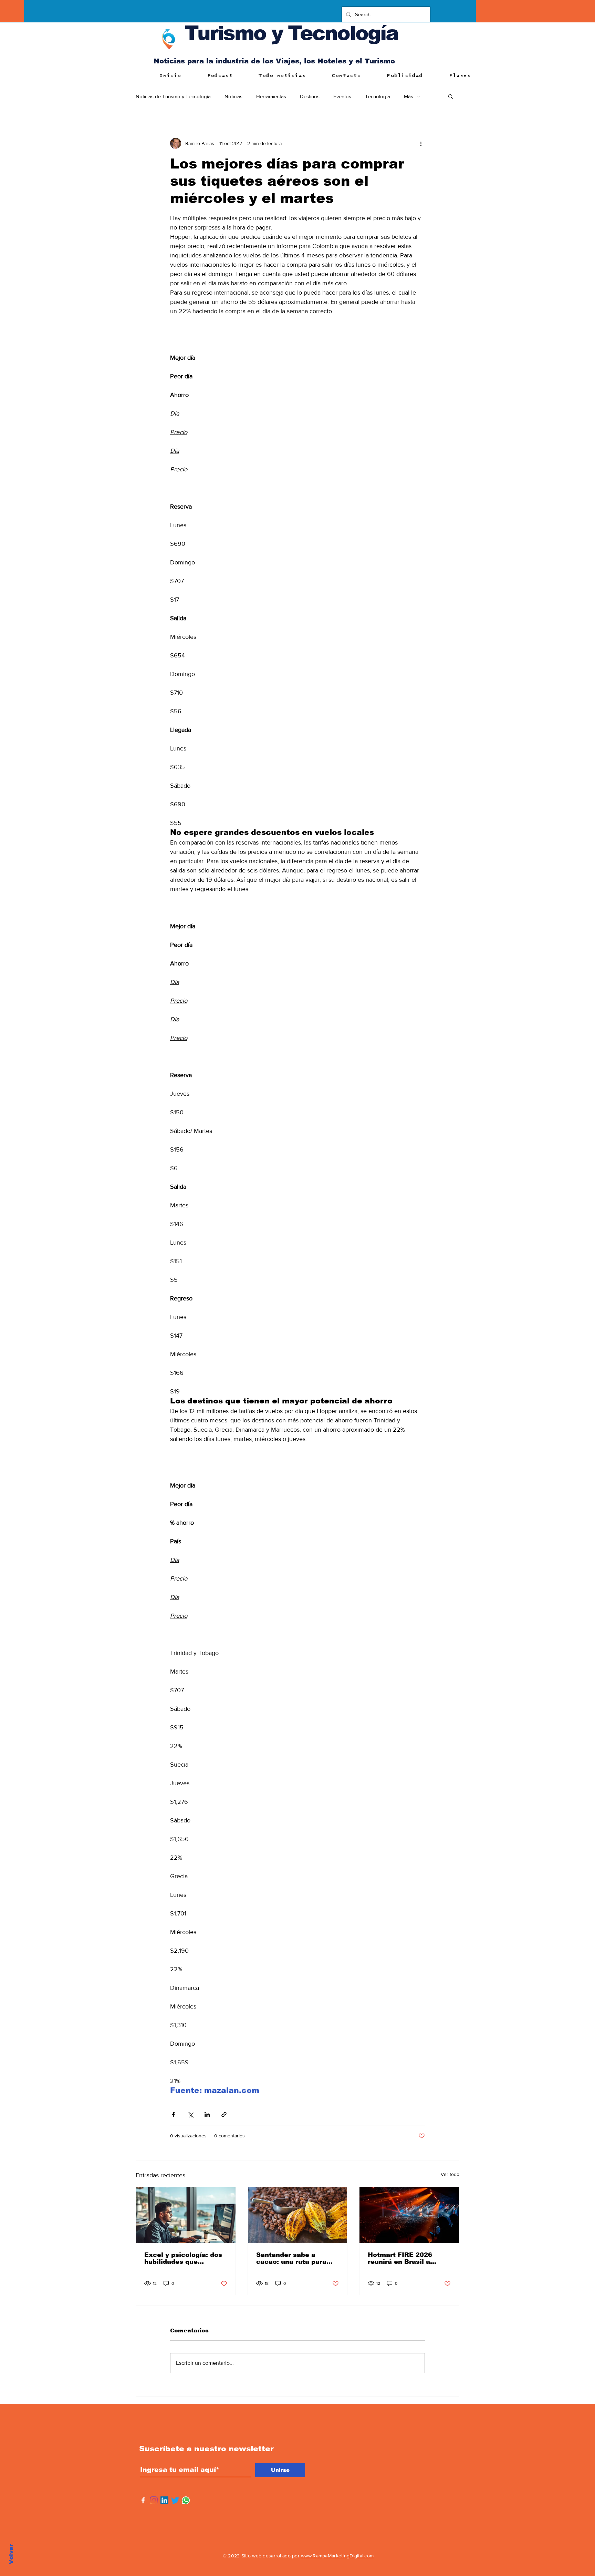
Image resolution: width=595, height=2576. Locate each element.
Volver (11, 2554)
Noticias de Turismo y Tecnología (173, 96)
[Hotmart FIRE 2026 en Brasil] (409, 2215)
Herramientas (271, 96)
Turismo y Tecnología (291, 33)
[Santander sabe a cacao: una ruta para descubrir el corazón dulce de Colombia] (298, 2215)
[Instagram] (154, 2500)
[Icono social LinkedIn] (164, 2500)
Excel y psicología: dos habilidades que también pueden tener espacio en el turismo (183, 2258)
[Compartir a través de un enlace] (224, 2114)
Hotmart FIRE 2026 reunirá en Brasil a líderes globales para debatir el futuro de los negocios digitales (406, 2258)
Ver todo (450, 2174)
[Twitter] (175, 2500)
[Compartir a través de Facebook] (173, 2114)
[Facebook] (143, 2500)
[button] (451, 96)
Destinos (310, 96)
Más (409, 96)
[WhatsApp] (186, 2500)
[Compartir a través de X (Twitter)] (190, 2114)
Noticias (233, 96)
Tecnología (378, 96)
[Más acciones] (421, 143)
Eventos (342, 96)
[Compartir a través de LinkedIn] (207, 2114)
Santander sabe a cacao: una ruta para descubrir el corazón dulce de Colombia (291, 2258)
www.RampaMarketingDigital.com (337, 2556)
